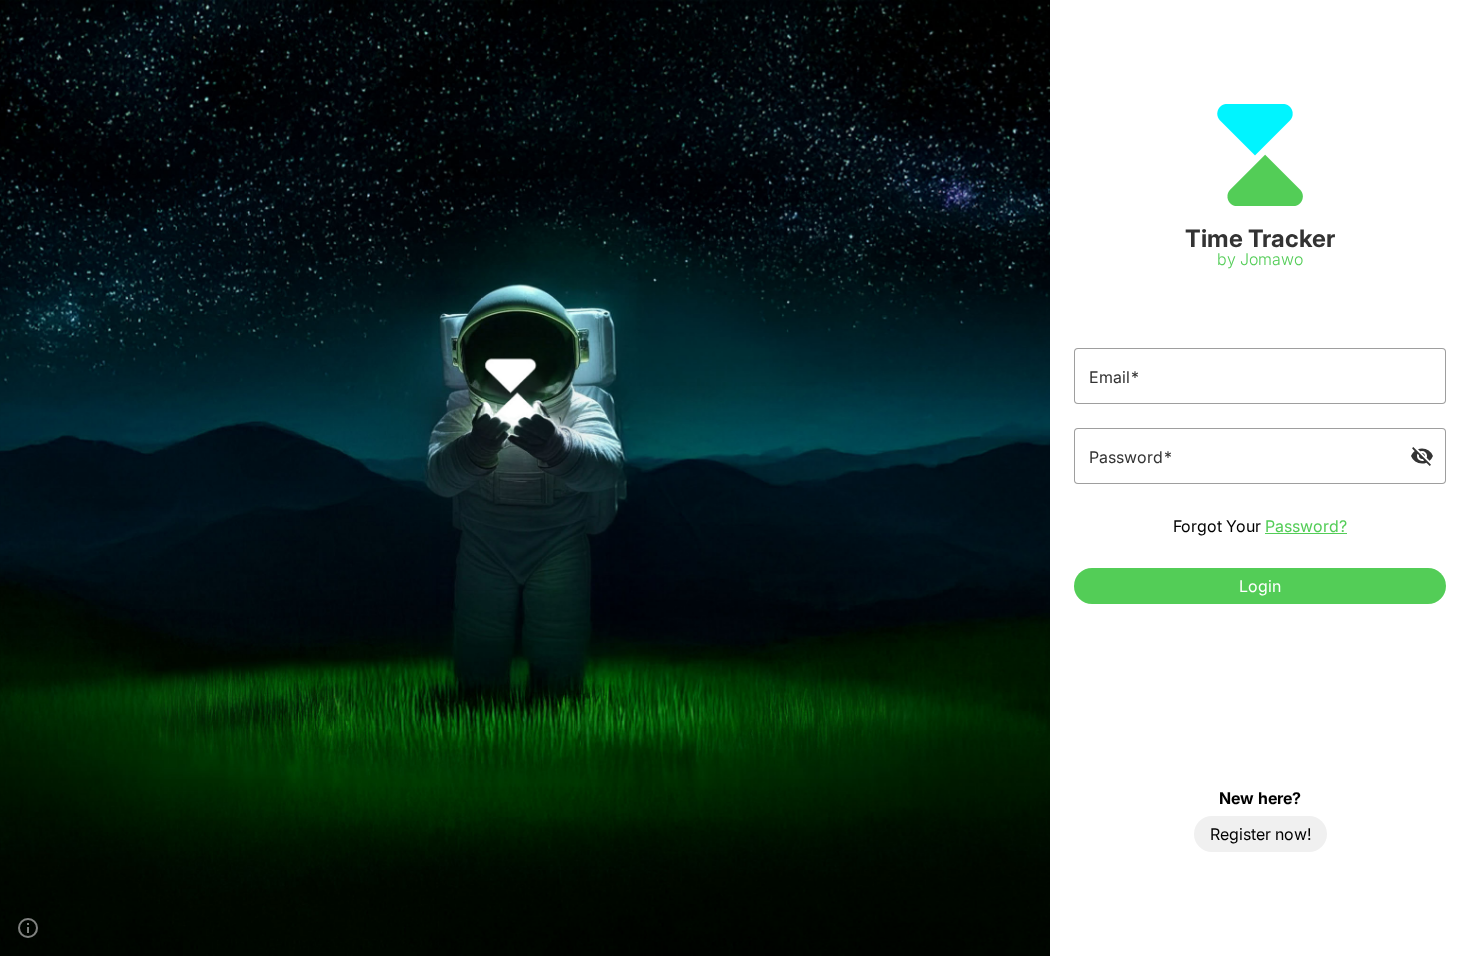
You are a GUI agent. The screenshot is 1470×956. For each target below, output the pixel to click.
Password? (1306, 526)
